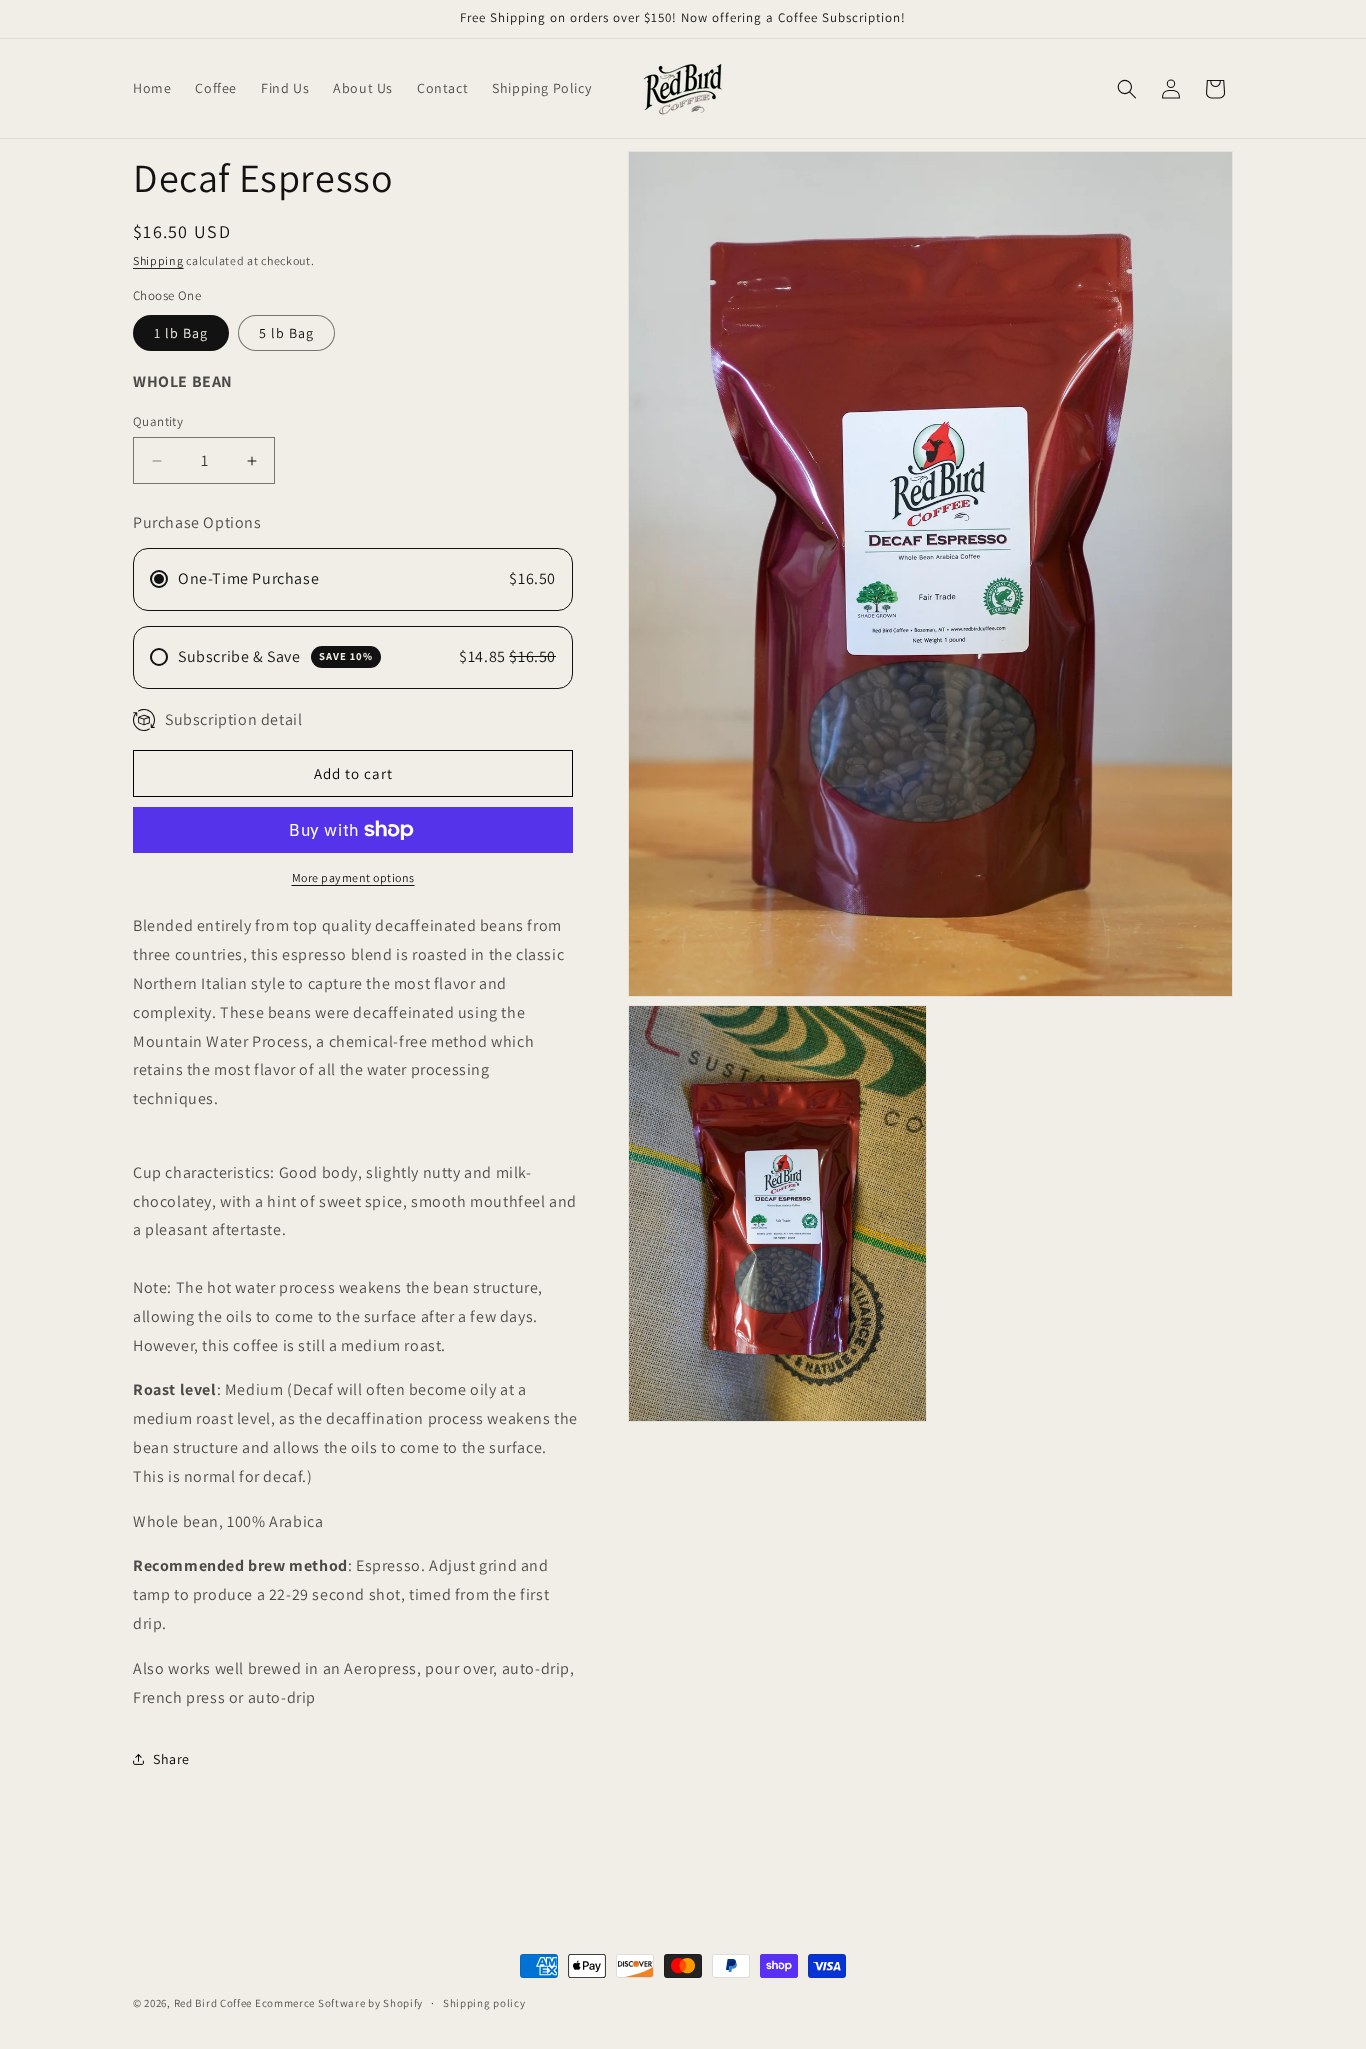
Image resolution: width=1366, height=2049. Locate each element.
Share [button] (171, 1759)
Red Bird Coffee (213, 2003)
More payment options (353, 877)
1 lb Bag (181, 333)
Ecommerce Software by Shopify (339, 2003)
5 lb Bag (286, 333)
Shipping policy (484, 2002)
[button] (1127, 89)
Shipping (158, 260)
